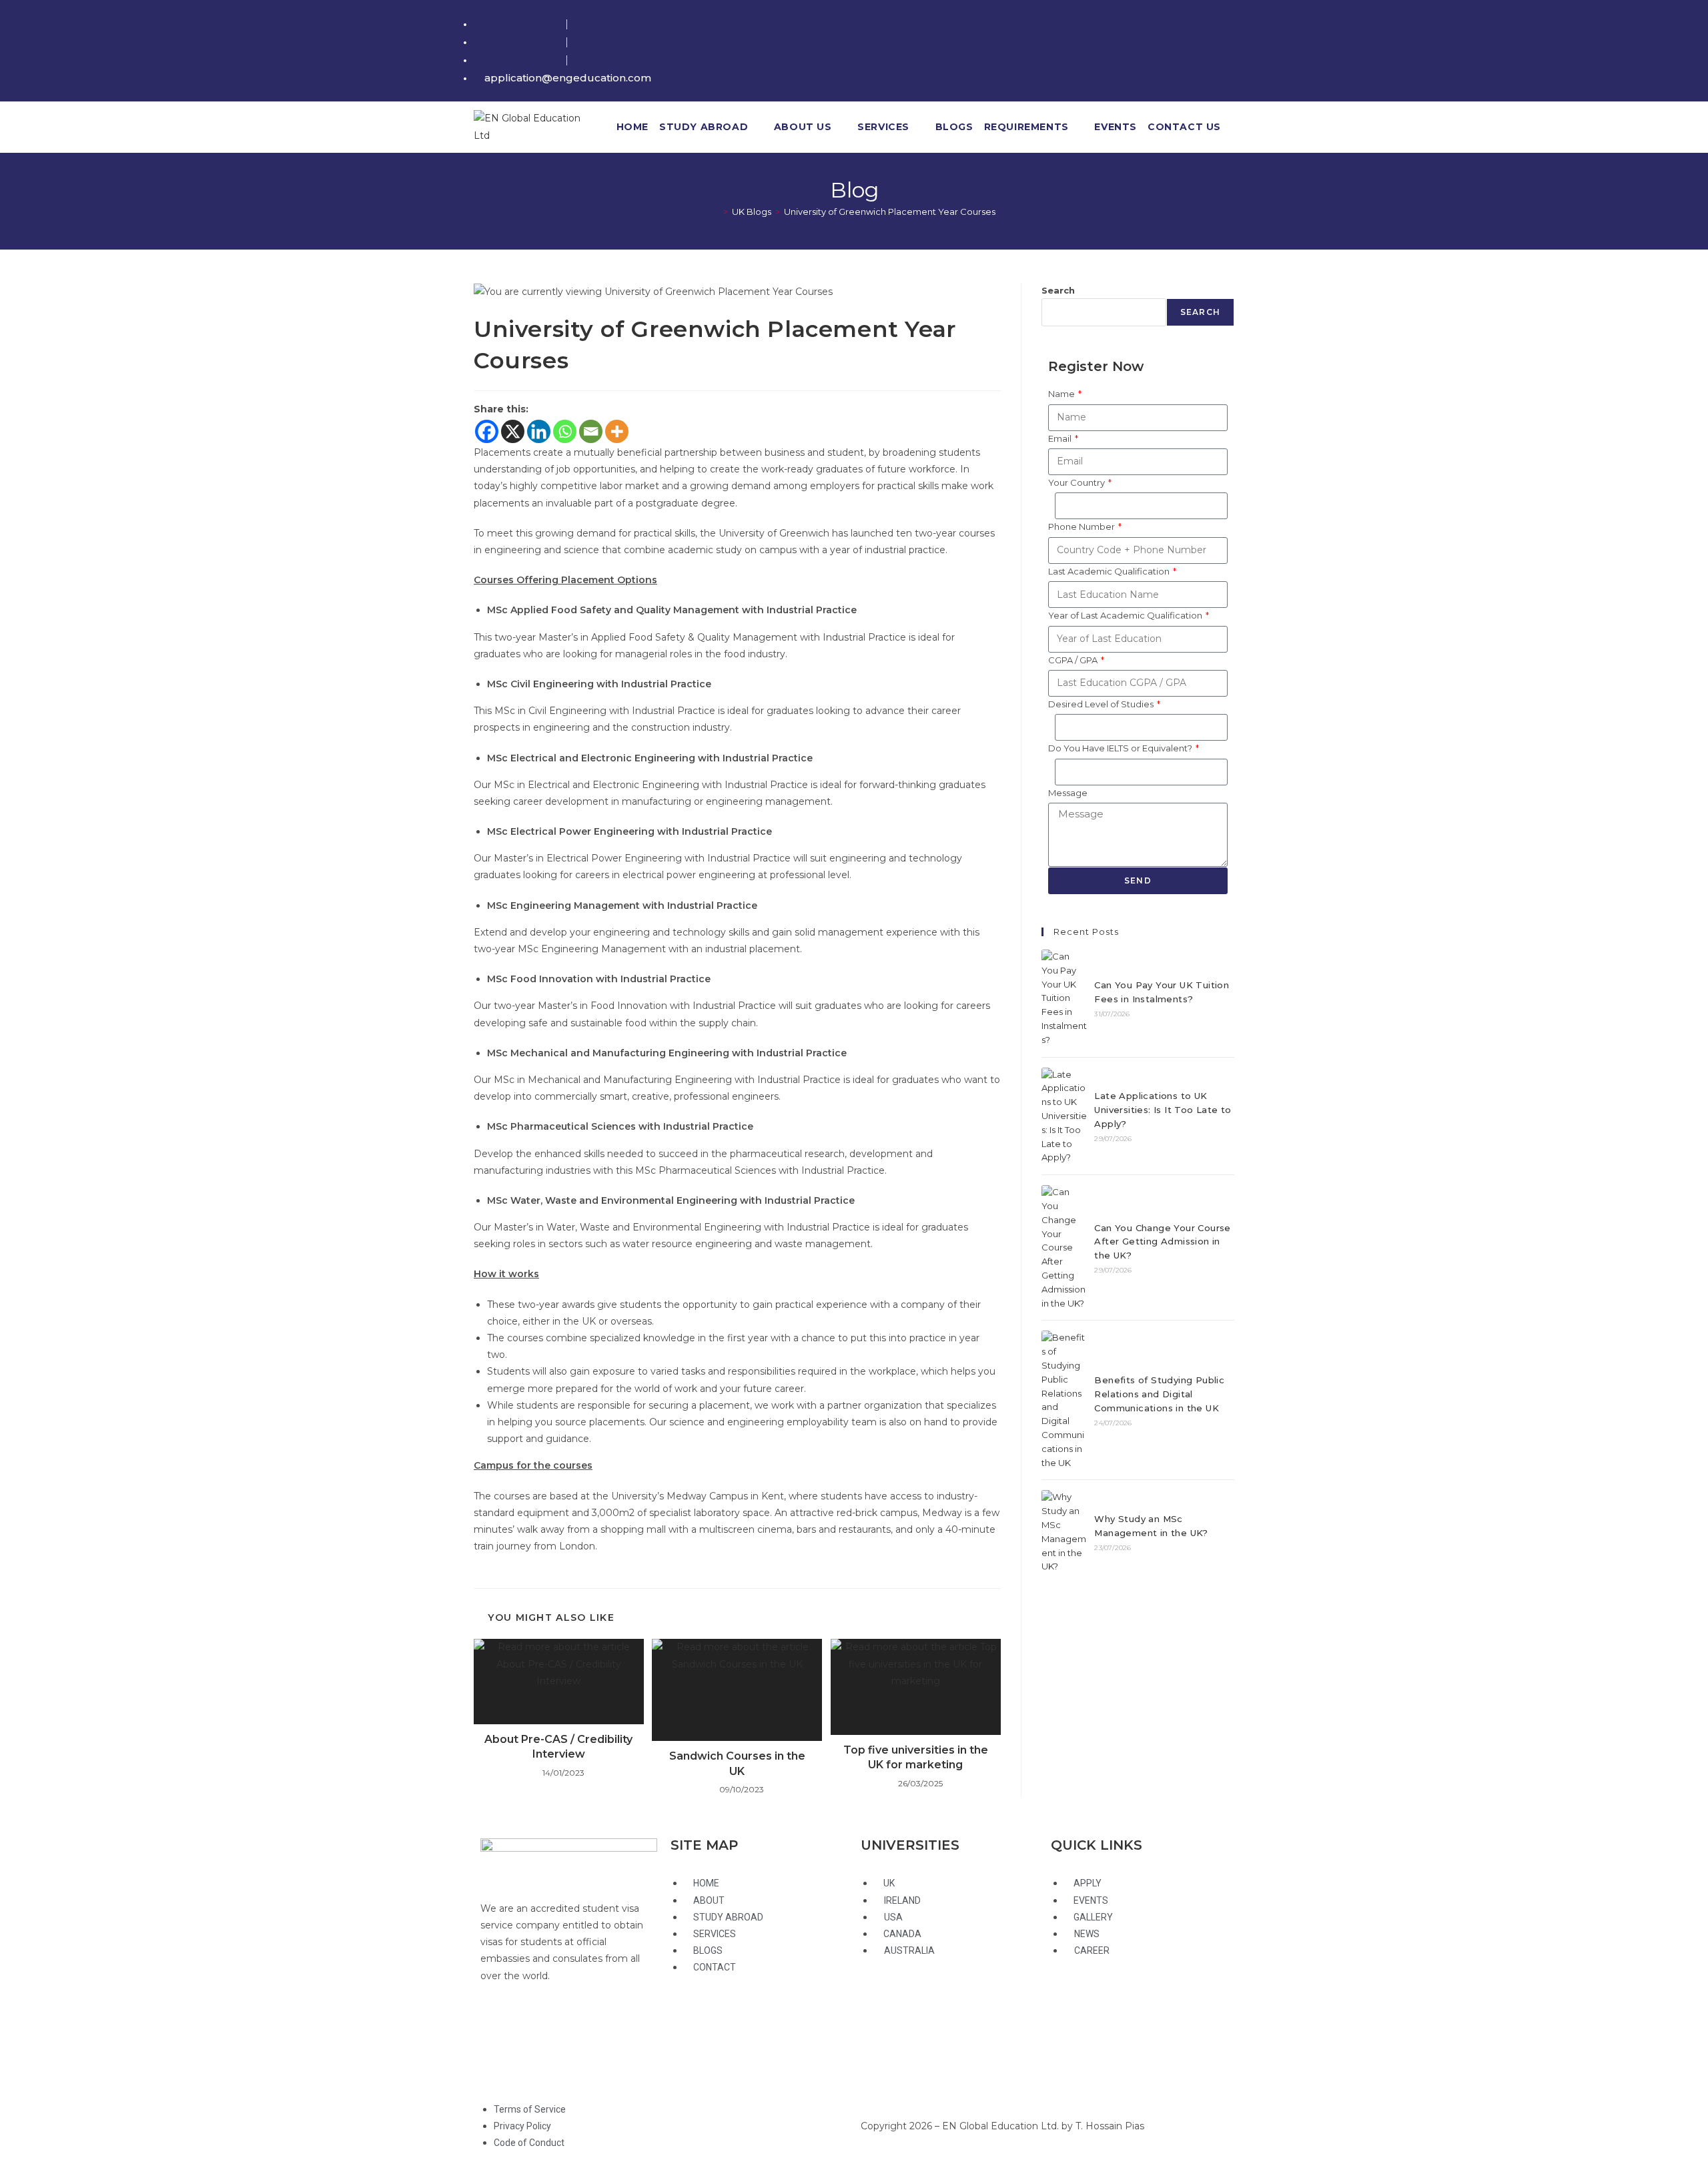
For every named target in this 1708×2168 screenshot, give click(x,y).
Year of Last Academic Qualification (1126, 615)
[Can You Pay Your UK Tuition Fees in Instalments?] (1064, 998)
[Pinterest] (497, 2061)
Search (1058, 290)
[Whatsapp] (565, 431)
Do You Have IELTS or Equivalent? (1121, 748)
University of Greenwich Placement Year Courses (890, 212)
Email (1061, 438)
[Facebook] (487, 431)
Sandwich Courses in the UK (737, 1763)
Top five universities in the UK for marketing (916, 1757)
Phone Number (1083, 526)
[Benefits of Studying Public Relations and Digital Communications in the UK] (1064, 1400)
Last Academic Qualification (1110, 571)
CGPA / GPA (1074, 660)
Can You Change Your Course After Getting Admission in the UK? (1162, 1242)
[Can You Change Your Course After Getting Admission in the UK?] (1064, 1247)
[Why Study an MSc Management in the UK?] (1064, 1532)
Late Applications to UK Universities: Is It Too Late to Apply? (1163, 1110)
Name (1062, 394)
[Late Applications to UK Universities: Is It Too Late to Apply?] (1064, 1116)
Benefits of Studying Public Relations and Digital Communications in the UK (1159, 1394)
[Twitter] (497, 2028)
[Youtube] (605, 2028)
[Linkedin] (539, 431)
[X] (513, 431)
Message (1068, 793)
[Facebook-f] (533, 2028)
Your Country (1078, 482)
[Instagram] (569, 2028)
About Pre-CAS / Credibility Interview (558, 1747)
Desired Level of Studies (1102, 704)
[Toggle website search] (1235, 127)
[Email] (591, 431)
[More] (617, 431)
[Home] (716, 212)
